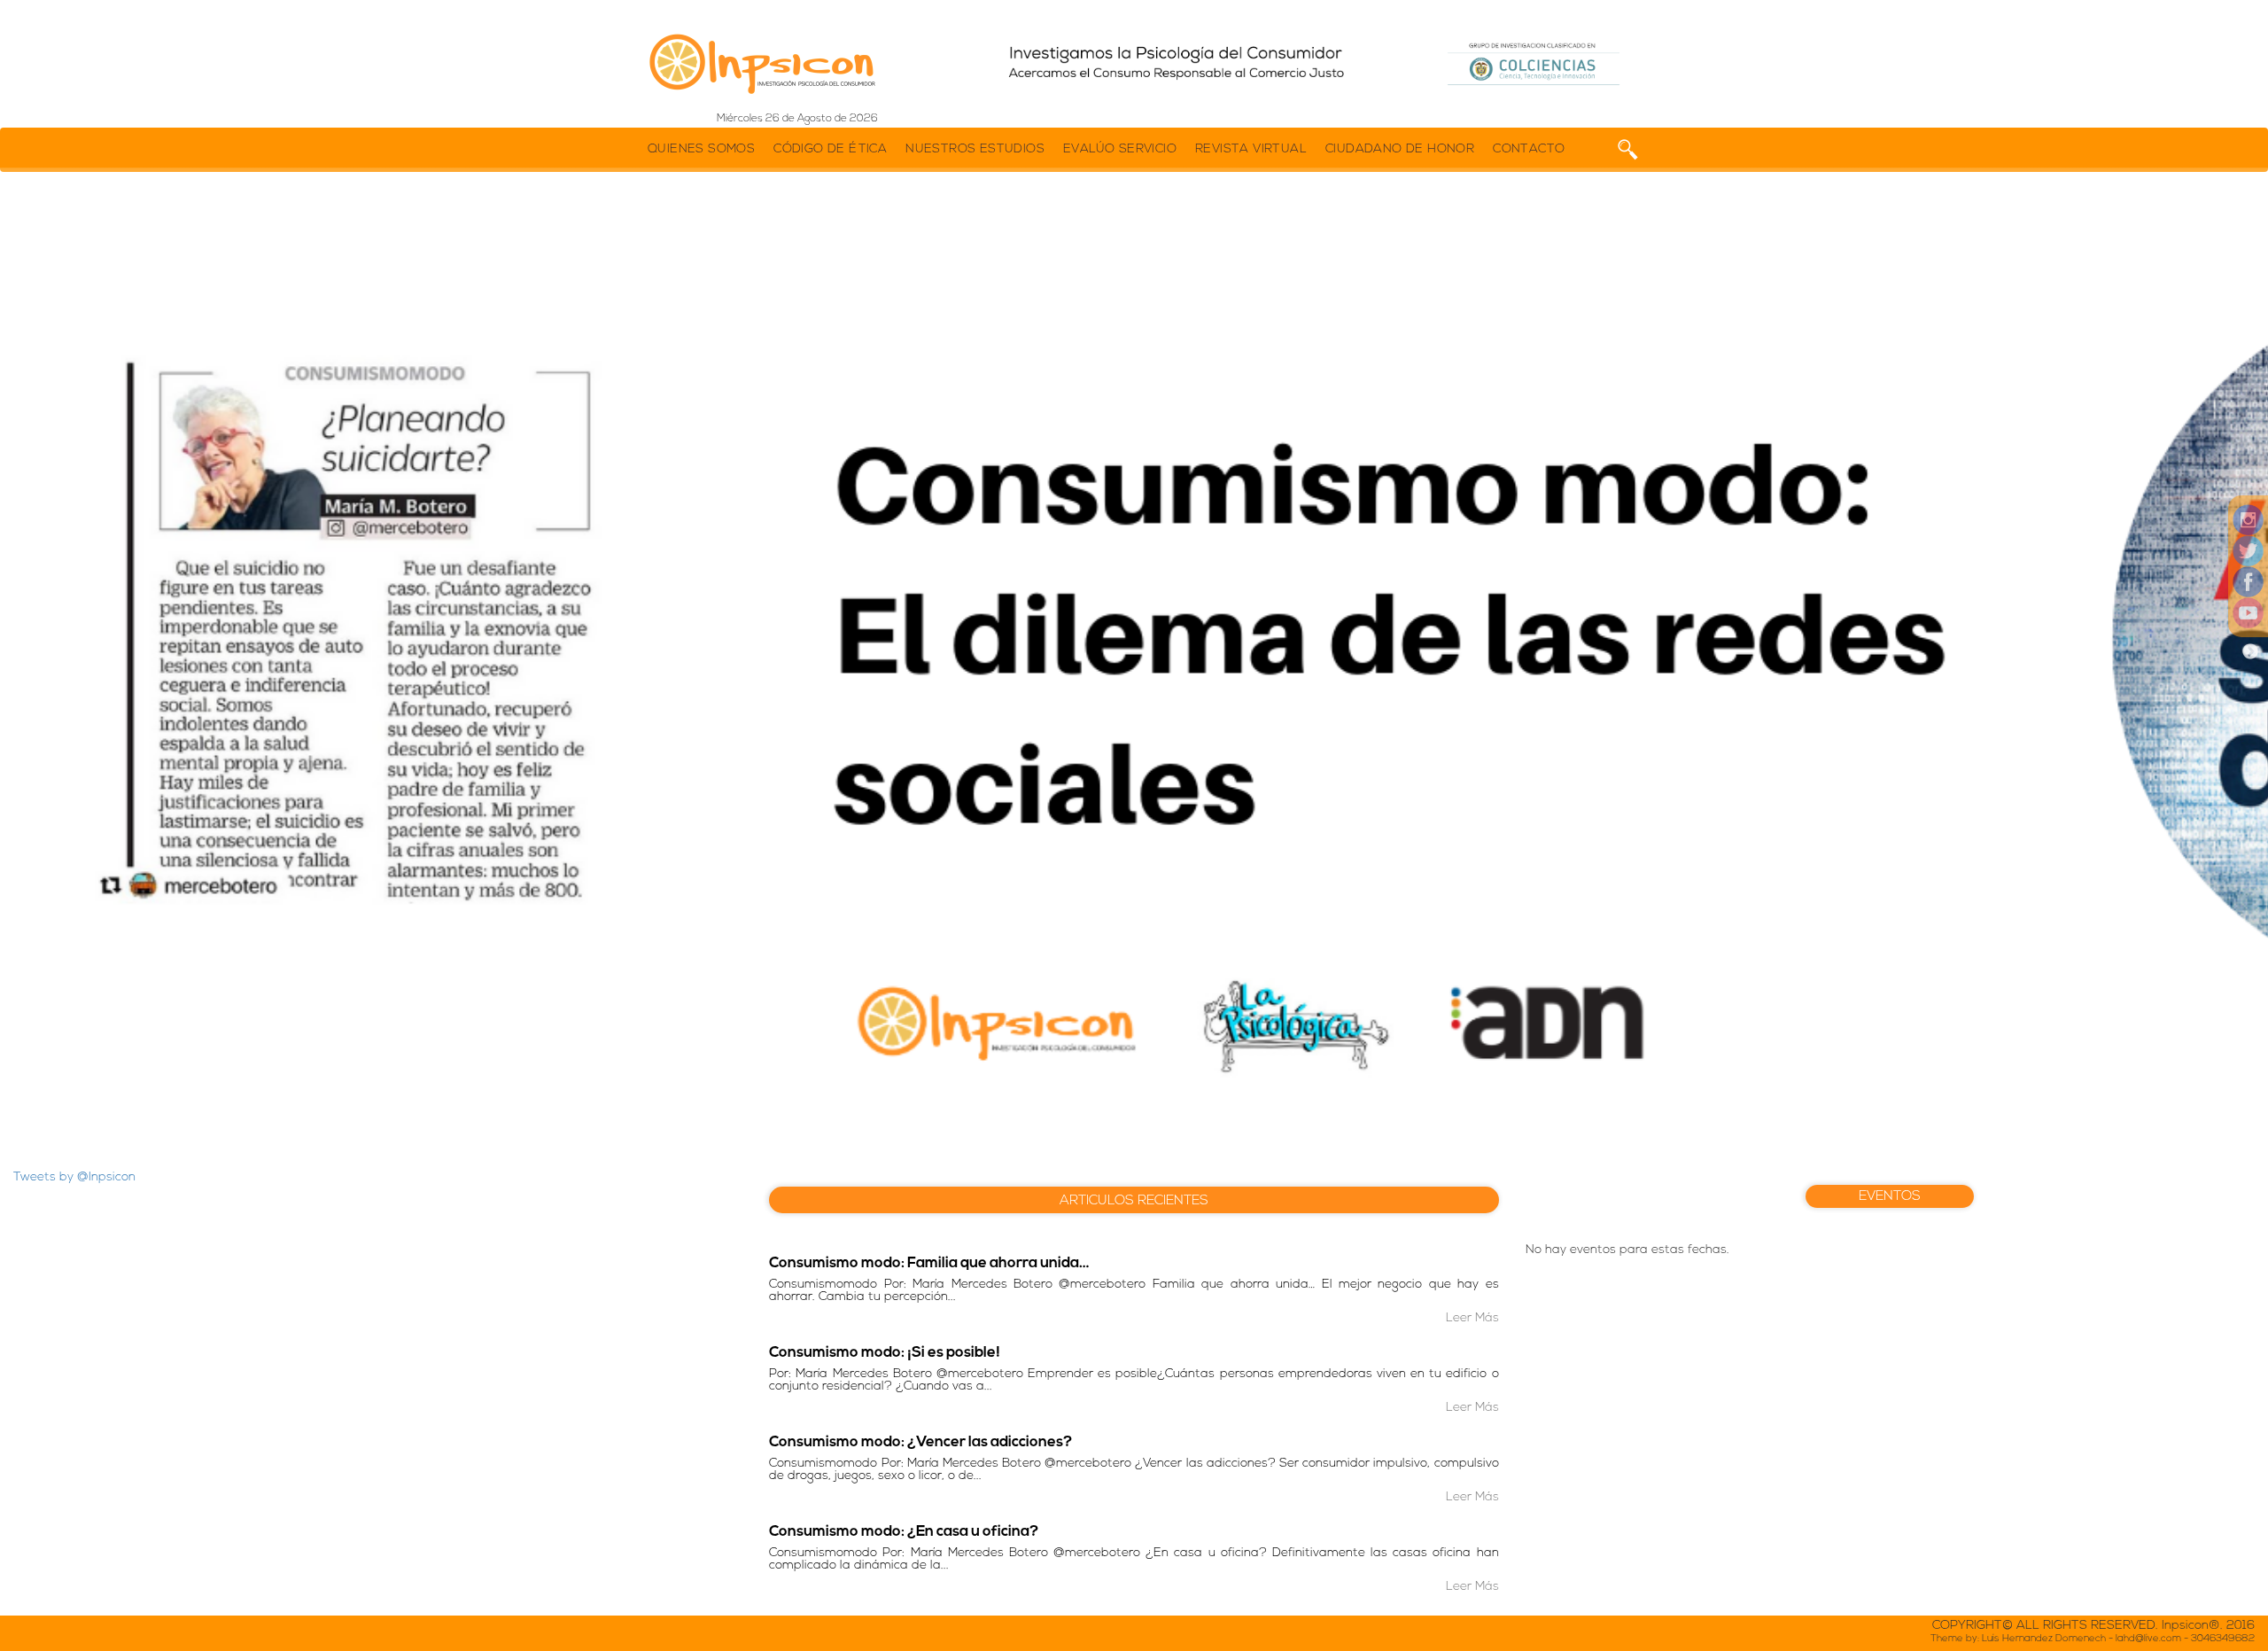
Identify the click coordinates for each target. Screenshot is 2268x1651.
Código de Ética (830, 149)
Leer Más (1472, 1318)
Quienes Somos (701, 149)
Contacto (1529, 149)
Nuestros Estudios (975, 149)
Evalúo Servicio (1120, 149)
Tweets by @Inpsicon (74, 1177)
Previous (18, 652)
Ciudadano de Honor (1400, 149)
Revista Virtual (1251, 149)
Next (2250, 652)
